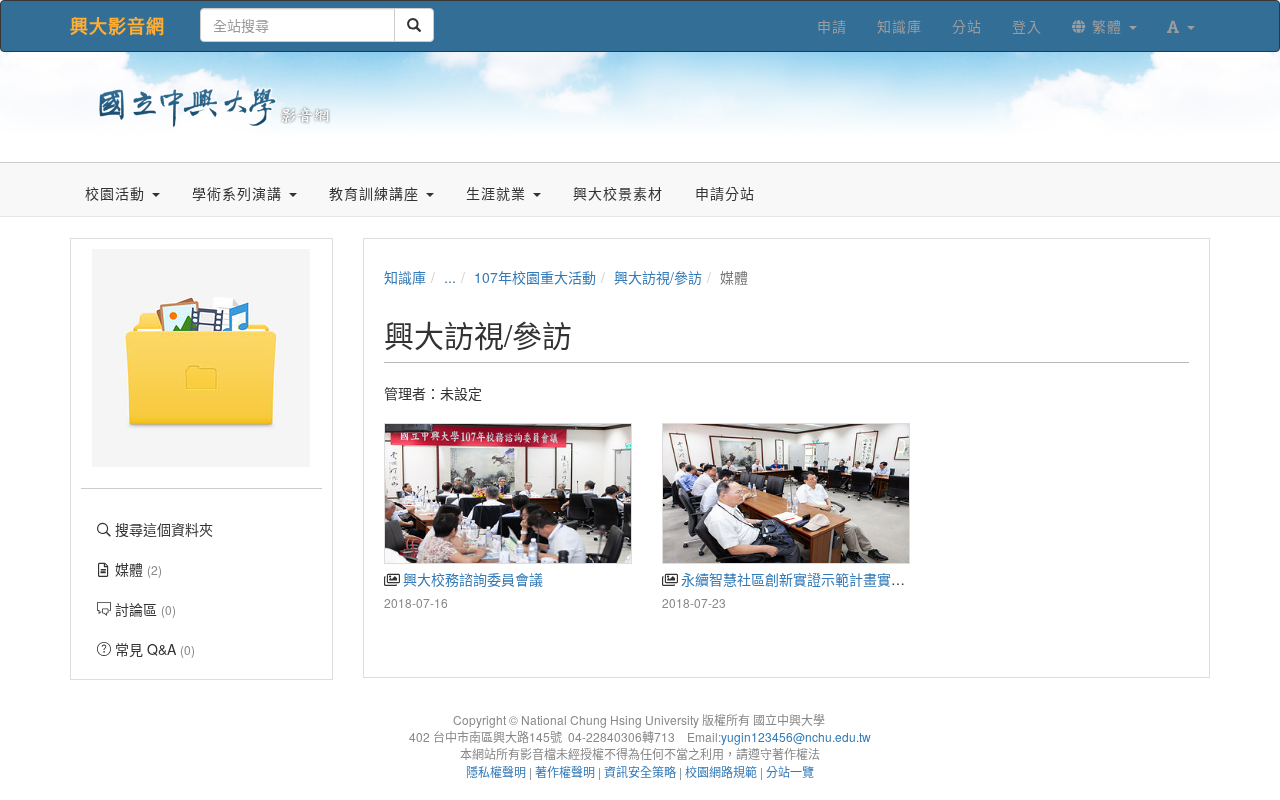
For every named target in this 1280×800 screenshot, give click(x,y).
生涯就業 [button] (498, 193)
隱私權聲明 (496, 771)
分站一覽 (790, 771)
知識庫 (405, 277)
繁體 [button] (1107, 26)
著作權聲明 (565, 771)
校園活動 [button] (117, 193)
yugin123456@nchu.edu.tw (796, 736)
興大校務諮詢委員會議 (471, 579)
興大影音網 (117, 26)
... (450, 277)
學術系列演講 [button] (239, 193)
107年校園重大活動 (535, 277)
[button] (1181, 26)
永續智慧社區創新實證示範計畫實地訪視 (805, 579)
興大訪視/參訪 (658, 277)
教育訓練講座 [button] (376, 193)
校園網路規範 (721, 771)
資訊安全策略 (640, 771)
